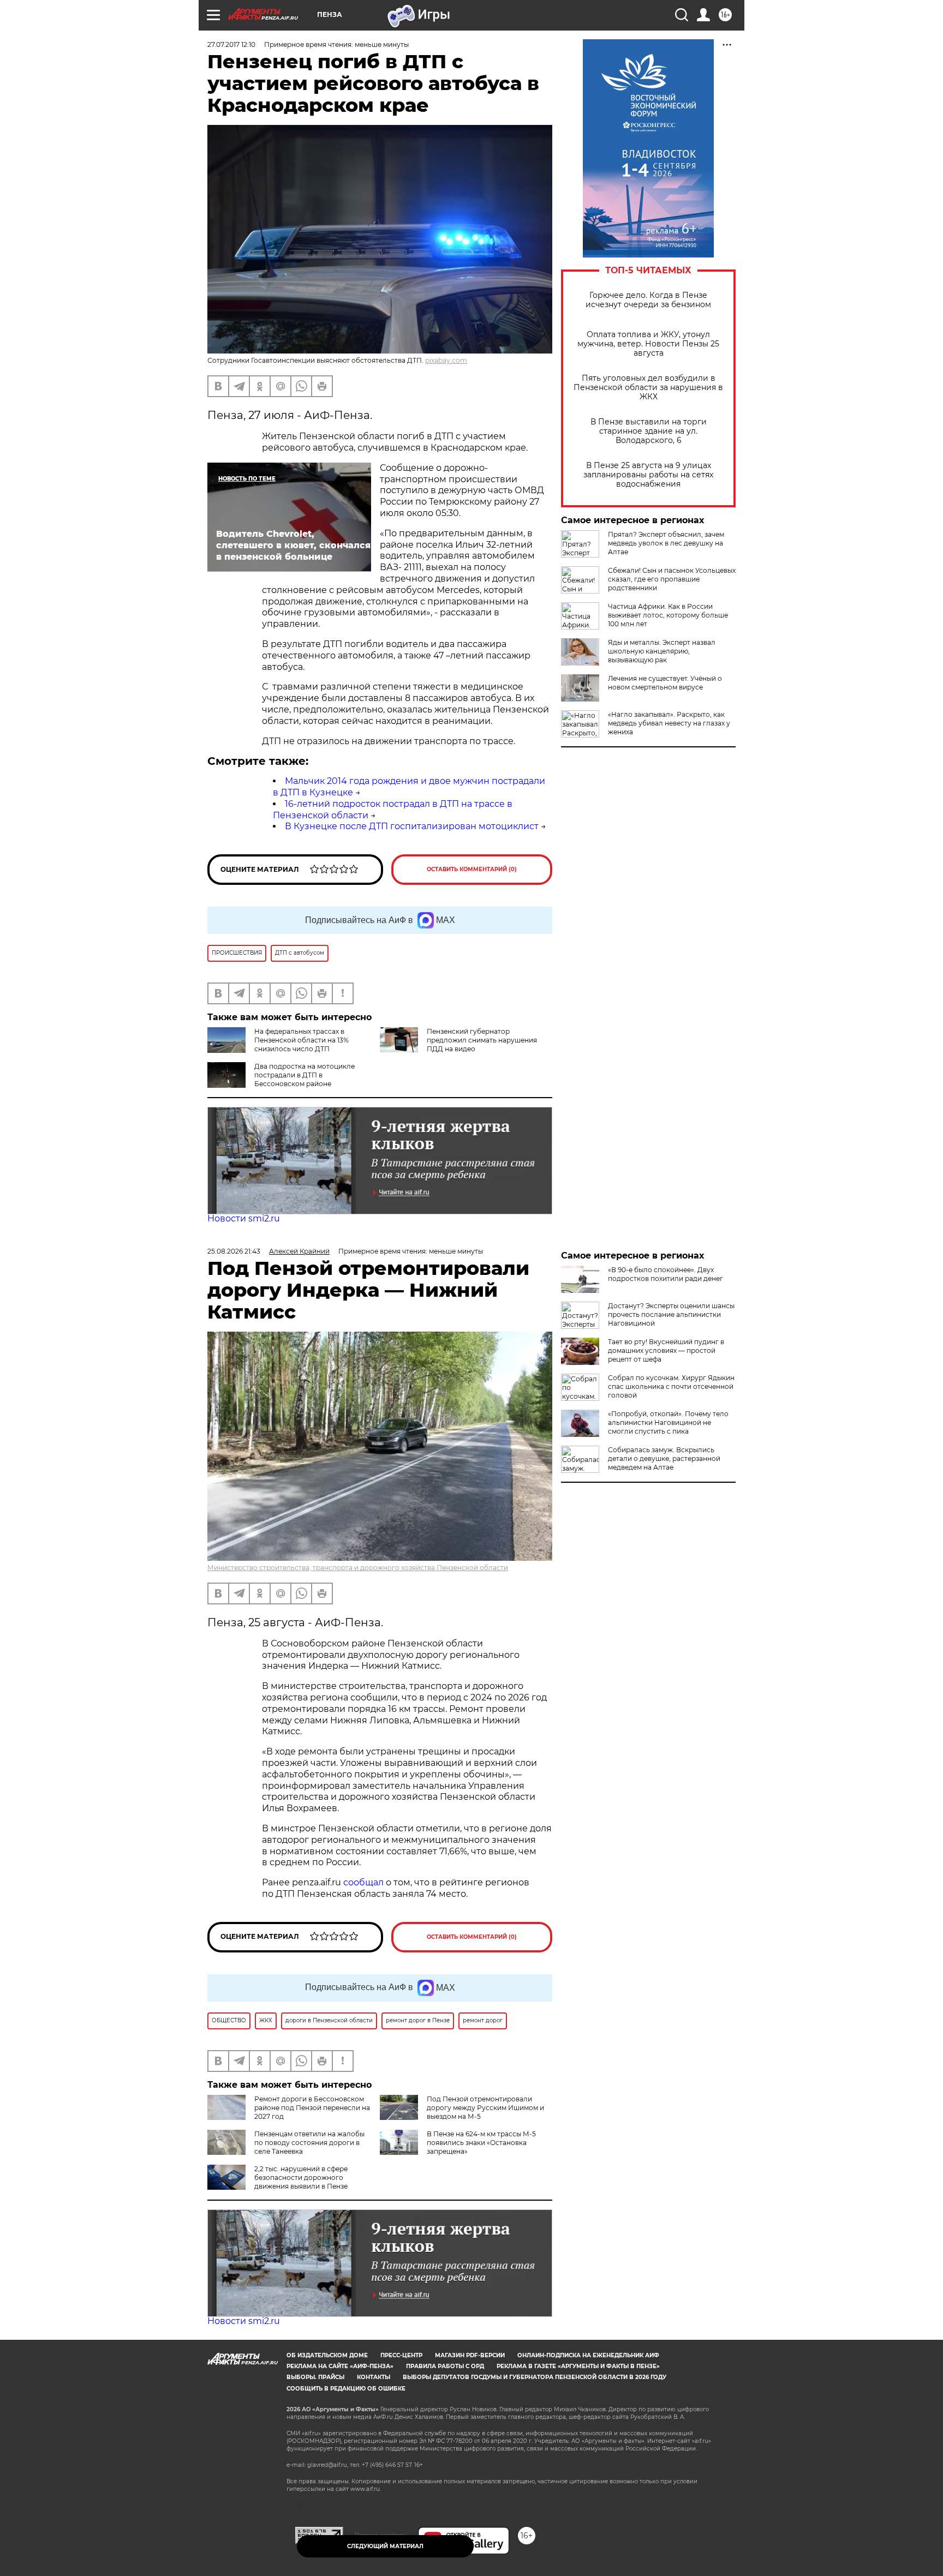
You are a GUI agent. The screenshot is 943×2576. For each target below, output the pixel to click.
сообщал (363, 1882)
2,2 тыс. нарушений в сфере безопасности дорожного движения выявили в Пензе (301, 2177)
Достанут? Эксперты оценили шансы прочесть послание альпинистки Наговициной (671, 1314)
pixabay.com (446, 360)
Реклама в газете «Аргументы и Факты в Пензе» (578, 2366)
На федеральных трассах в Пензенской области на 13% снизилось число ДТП (302, 1040)
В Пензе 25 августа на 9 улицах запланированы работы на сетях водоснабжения (648, 475)
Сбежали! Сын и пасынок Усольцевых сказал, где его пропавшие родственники (672, 579)
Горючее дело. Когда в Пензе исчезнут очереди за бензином (648, 300)
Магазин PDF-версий (470, 2355)
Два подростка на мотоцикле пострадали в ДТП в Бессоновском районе (305, 1075)
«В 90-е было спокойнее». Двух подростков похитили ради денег (666, 1274)
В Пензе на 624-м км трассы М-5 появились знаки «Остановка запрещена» (481, 2143)
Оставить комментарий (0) (472, 869)
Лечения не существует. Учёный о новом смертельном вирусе (665, 683)
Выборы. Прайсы (315, 2377)
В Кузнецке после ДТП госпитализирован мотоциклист (412, 826)
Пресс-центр (401, 2355)
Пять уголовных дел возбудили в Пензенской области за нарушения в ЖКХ (648, 388)
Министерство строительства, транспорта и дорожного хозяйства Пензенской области (358, 1568)
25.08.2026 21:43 (234, 1251)
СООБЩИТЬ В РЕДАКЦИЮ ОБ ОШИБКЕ (346, 2389)
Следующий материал (385, 2546)
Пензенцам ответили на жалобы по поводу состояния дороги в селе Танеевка (309, 2143)
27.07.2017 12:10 (231, 44)
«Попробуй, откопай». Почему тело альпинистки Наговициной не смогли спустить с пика (668, 1422)
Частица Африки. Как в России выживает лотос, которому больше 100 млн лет (668, 615)
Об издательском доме (327, 2355)
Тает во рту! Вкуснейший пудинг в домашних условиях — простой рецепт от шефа (666, 1350)
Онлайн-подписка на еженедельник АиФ (588, 2355)
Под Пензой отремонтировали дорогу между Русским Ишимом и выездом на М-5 (485, 2108)
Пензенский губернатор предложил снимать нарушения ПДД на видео (482, 1040)
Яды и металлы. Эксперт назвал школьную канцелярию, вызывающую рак (662, 651)
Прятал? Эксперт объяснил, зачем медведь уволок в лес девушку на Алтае (666, 543)
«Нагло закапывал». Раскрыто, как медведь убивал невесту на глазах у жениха (669, 723)
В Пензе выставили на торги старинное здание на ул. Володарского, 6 (649, 431)
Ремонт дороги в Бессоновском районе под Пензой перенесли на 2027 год (312, 2108)
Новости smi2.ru (244, 1218)
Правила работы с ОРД (445, 2366)
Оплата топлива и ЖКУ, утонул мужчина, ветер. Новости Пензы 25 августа (648, 344)
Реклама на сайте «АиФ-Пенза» (340, 2366)
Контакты (374, 2377)
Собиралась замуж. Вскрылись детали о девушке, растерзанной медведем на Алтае (664, 1458)
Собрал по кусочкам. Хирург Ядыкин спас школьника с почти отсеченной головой (671, 1386)
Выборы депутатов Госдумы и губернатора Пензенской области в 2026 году (535, 2377)
